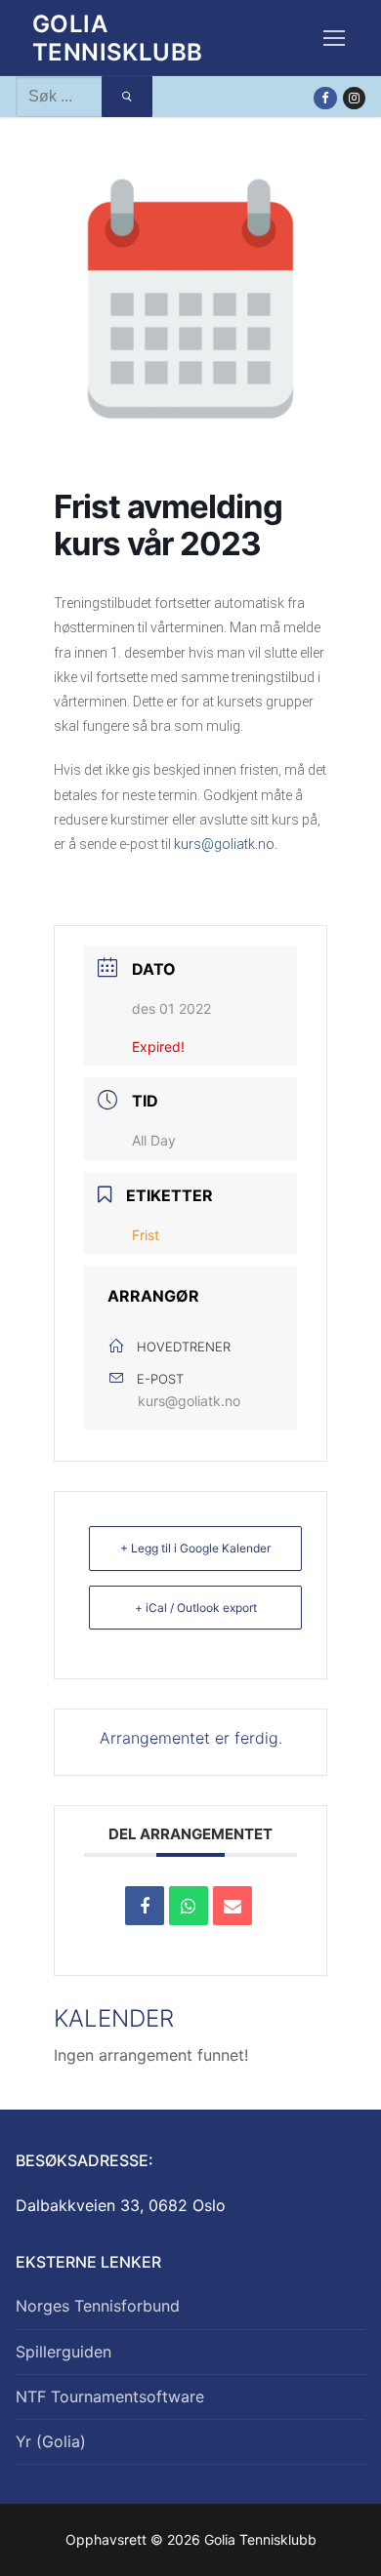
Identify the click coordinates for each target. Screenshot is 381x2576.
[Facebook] (325, 98)
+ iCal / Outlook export (196, 1608)
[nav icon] (334, 38)
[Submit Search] (127, 97)
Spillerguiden (63, 2352)
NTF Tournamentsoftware (110, 2396)
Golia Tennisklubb (117, 38)
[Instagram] (354, 98)
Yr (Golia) (51, 2441)
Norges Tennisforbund (98, 2306)
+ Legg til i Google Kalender (195, 1548)
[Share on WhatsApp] (189, 1906)
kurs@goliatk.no (189, 1401)
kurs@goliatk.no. (226, 844)
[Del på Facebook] (145, 1906)
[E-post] (233, 1906)
